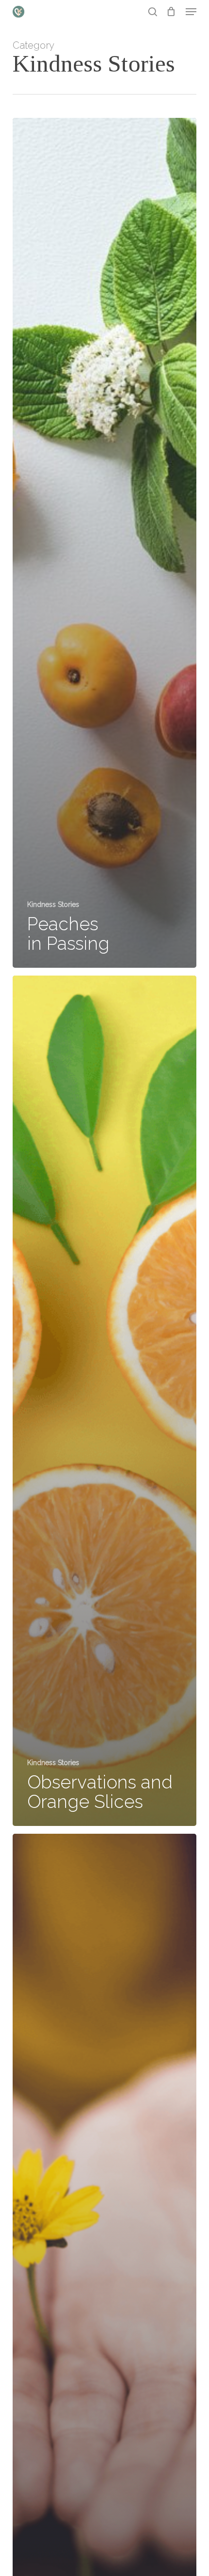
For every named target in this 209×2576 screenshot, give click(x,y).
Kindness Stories (53, 904)
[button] (191, 12)
